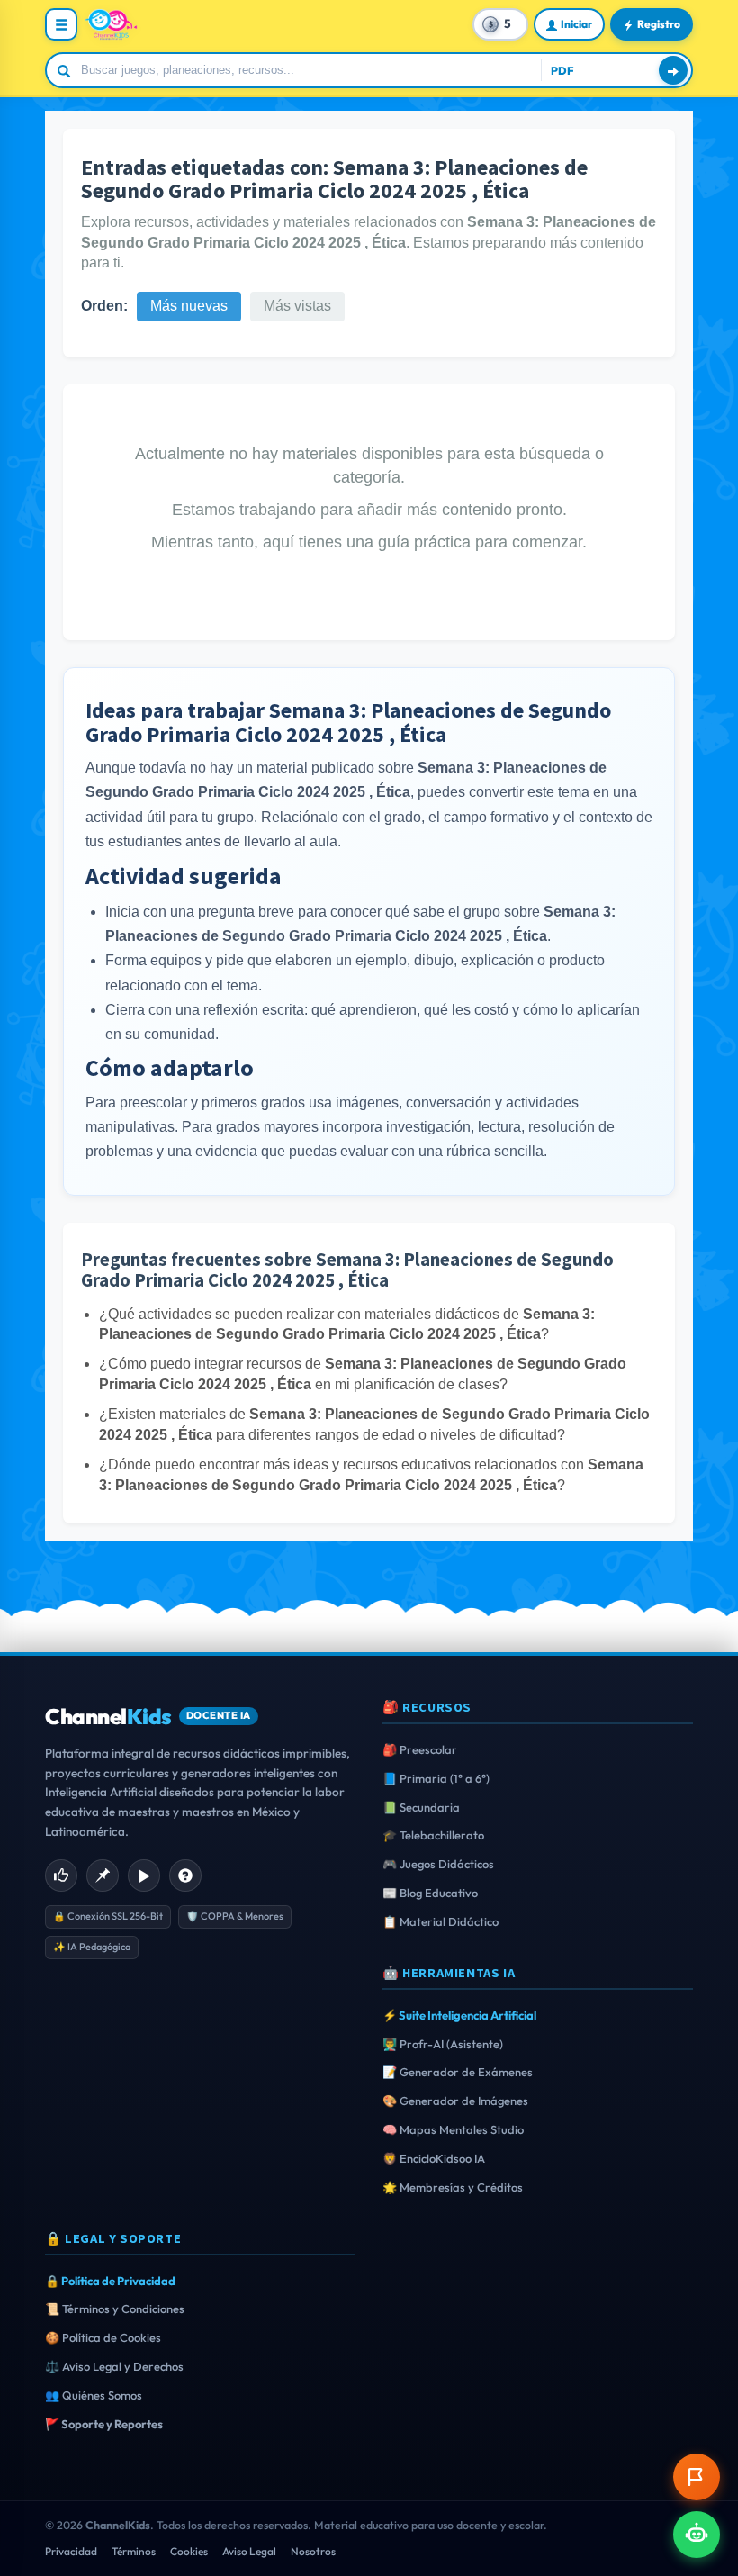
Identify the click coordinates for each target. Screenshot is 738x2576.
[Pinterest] (103, 1876)
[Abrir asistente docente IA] (697, 2535)
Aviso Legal (249, 2551)
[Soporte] (185, 1876)
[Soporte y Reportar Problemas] (697, 2477)
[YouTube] (144, 1876)
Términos (134, 2551)
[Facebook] (61, 1876)
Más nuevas (189, 306)
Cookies (189, 2551)
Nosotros (313, 2551)
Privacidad (71, 2551)
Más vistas (297, 306)
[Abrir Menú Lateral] (61, 24)
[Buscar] (673, 70)
